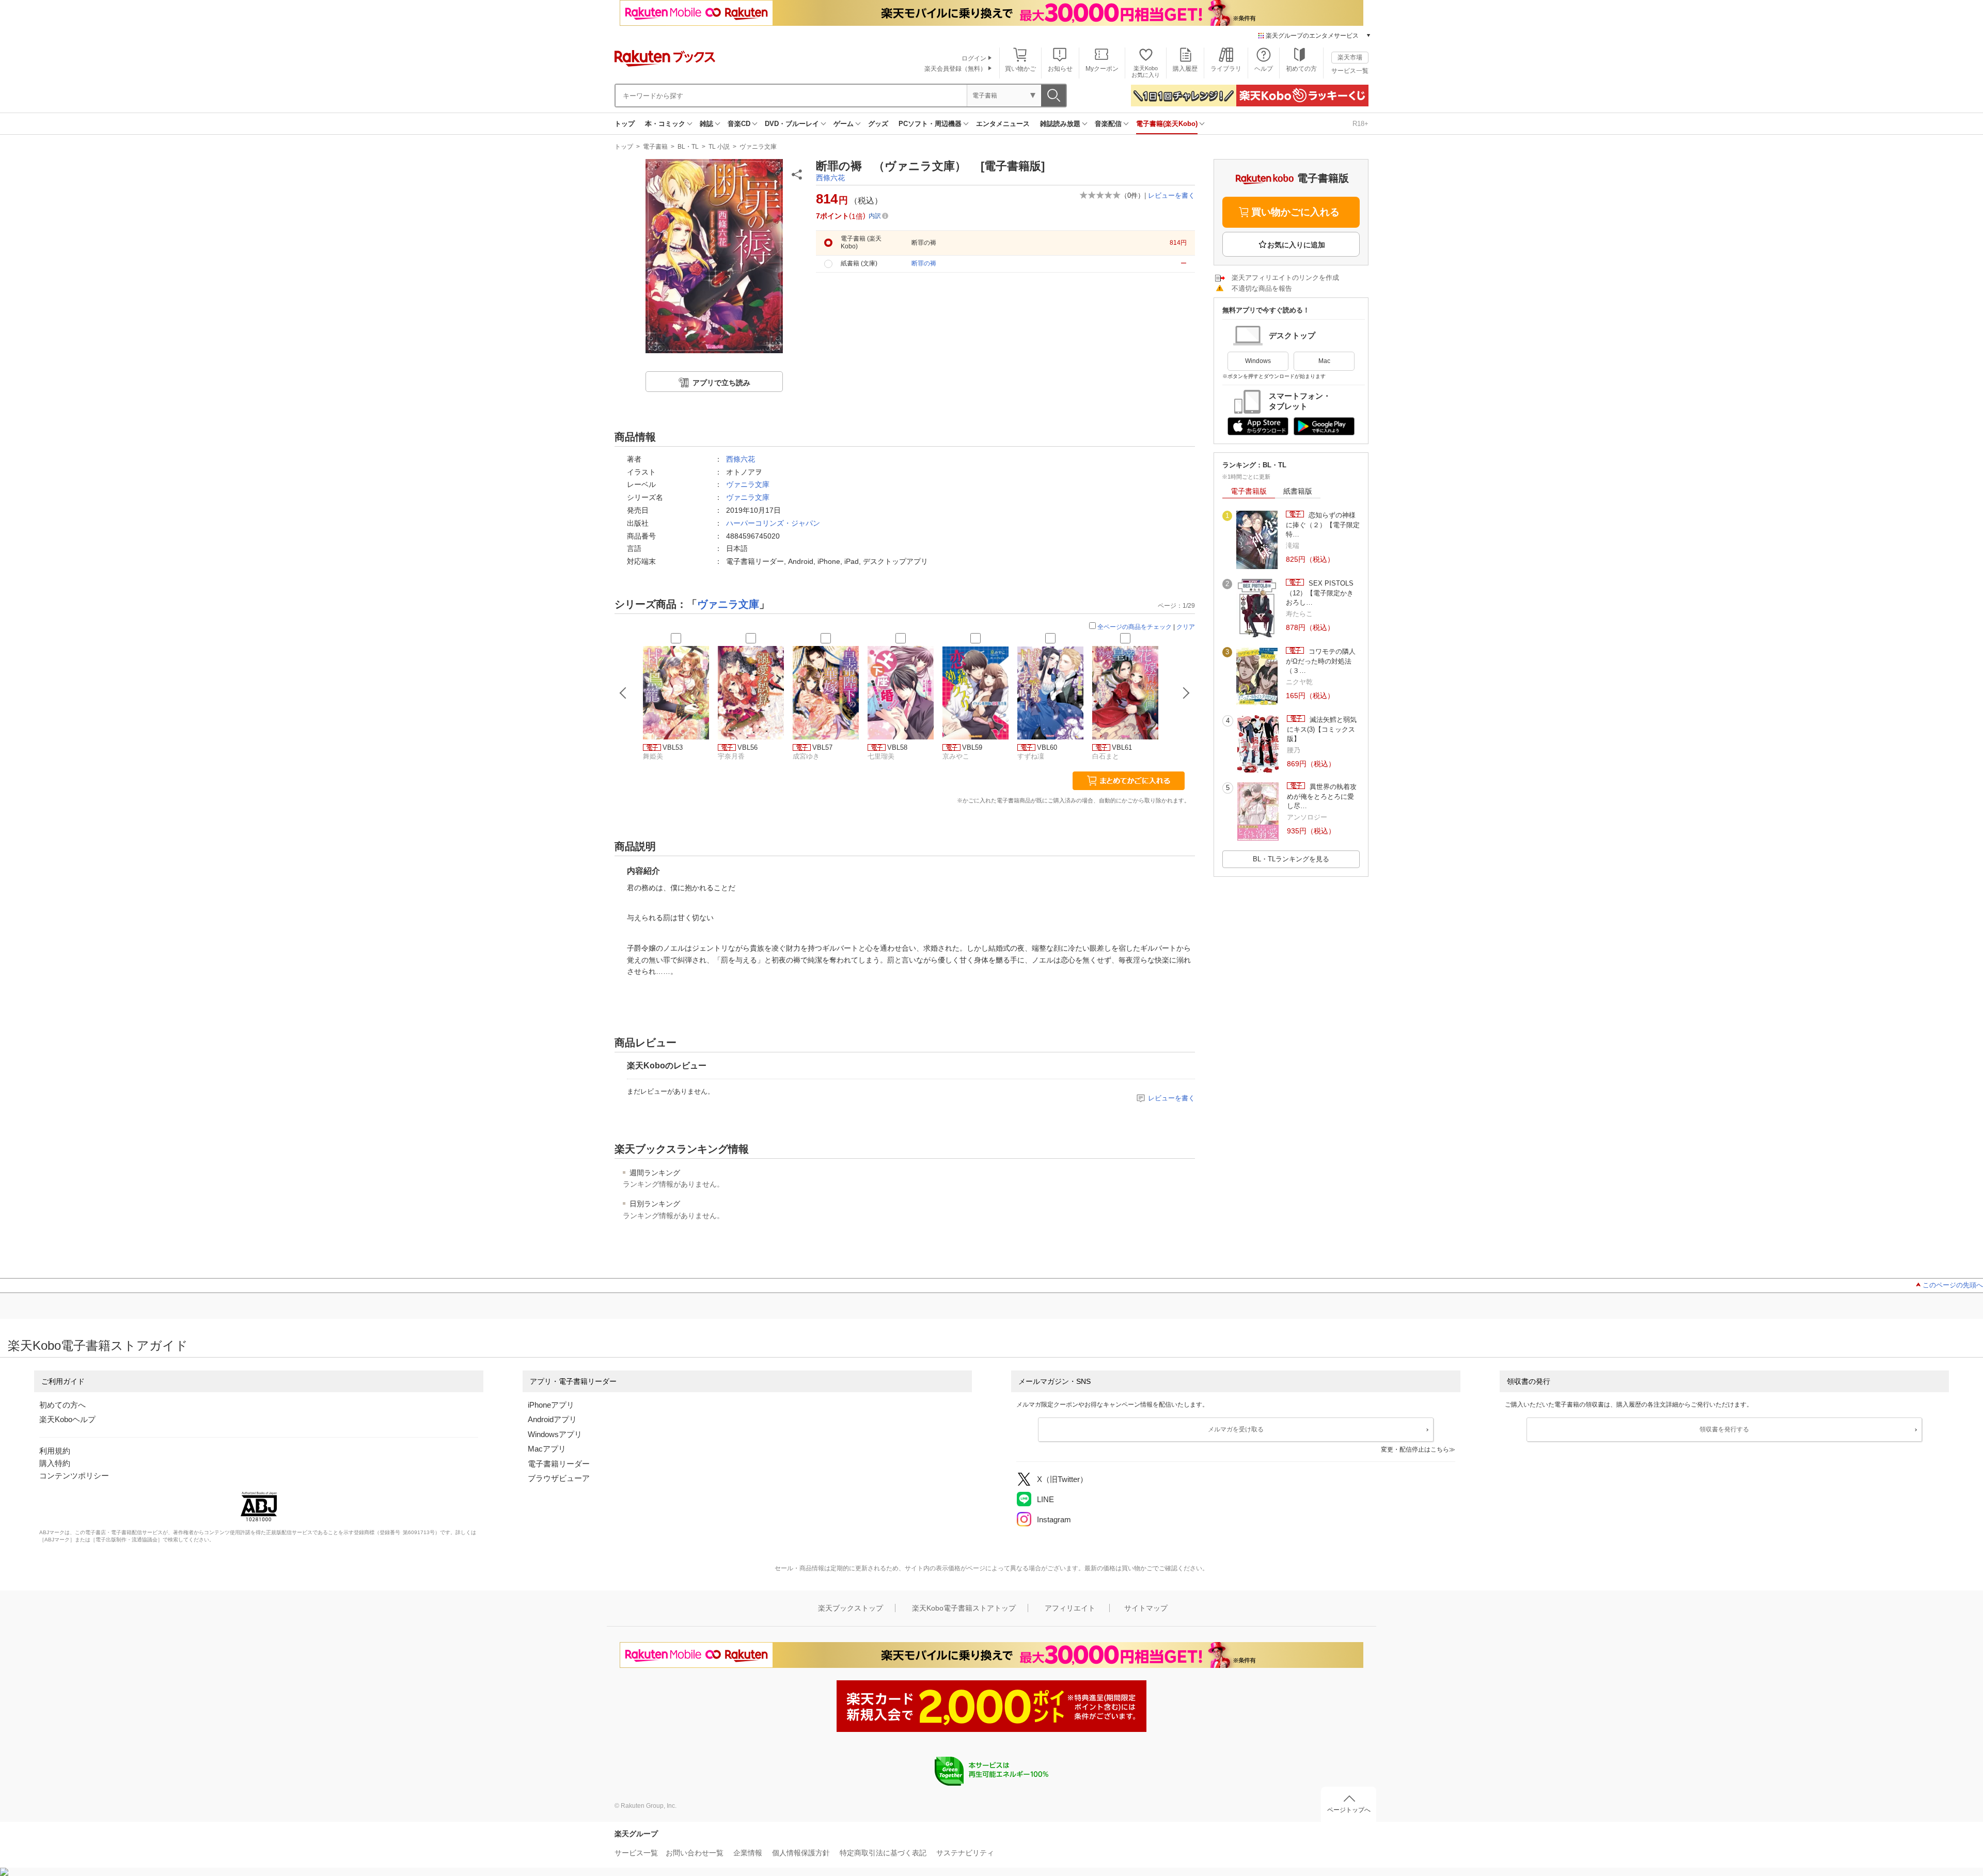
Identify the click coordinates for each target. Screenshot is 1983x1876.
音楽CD (739, 124)
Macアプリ (547, 1449)
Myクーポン (1102, 69)
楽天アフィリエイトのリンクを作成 (1285, 278)
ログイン (974, 58)
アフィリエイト (1070, 1608)
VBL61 (1122, 747)
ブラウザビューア (559, 1478)
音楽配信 (1108, 124)
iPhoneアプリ (551, 1405)
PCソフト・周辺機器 (930, 124)
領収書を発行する (1724, 1429)
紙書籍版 (1298, 491)
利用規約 (55, 1451)
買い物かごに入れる (1295, 212)
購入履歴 (1185, 69)
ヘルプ (1264, 69)
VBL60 (1047, 747)
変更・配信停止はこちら (1415, 1449)
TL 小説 (719, 147)
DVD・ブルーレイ (792, 124)
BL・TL (688, 147)
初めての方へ (62, 1405)
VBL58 (897, 747)
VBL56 (747, 747)
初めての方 (1301, 69)
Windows (1258, 361)
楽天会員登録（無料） (955, 69)
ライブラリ (1226, 69)
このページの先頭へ (1953, 1285)
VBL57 (822, 747)
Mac (1324, 361)
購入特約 (55, 1463)
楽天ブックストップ (851, 1608)
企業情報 (748, 1853)
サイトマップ (1146, 1608)
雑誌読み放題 (1060, 124)
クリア (1186, 627)
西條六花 (830, 178)
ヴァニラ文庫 (758, 147)
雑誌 (706, 124)
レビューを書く (1171, 195)
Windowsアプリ (555, 1434)
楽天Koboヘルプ (67, 1419)
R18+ (1360, 124)
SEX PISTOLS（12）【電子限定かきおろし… (1320, 593)
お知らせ (1060, 69)
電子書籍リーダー (559, 1464)
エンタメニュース (1003, 124)
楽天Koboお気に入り (1146, 72)
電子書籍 (655, 147)
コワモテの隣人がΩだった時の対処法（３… (1321, 661)
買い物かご (1020, 69)
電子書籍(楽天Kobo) (1167, 124)
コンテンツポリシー (74, 1476)
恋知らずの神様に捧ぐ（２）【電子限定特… (1323, 525)
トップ (625, 124)
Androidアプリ (552, 1419)
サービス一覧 (1350, 71)
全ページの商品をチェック (1135, 627)
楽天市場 (1350, 57)
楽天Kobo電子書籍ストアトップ (964, 1608)
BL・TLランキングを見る (1291, 859)
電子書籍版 (1249, 491)
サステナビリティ (965, 1853)
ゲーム (844, 124)
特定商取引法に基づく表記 (883, 1853)
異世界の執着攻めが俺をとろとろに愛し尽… (1322, 796)
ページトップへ (1349, 1810)
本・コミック (665, 124)
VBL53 (673, 747)
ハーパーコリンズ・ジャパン (773, 523)
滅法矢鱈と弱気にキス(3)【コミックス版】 (1322, 729)
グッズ (878, 124)
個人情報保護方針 (801, 1853)
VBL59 (972, 747)
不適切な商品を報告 (1262, 288)
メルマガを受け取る (1236, 1429)
